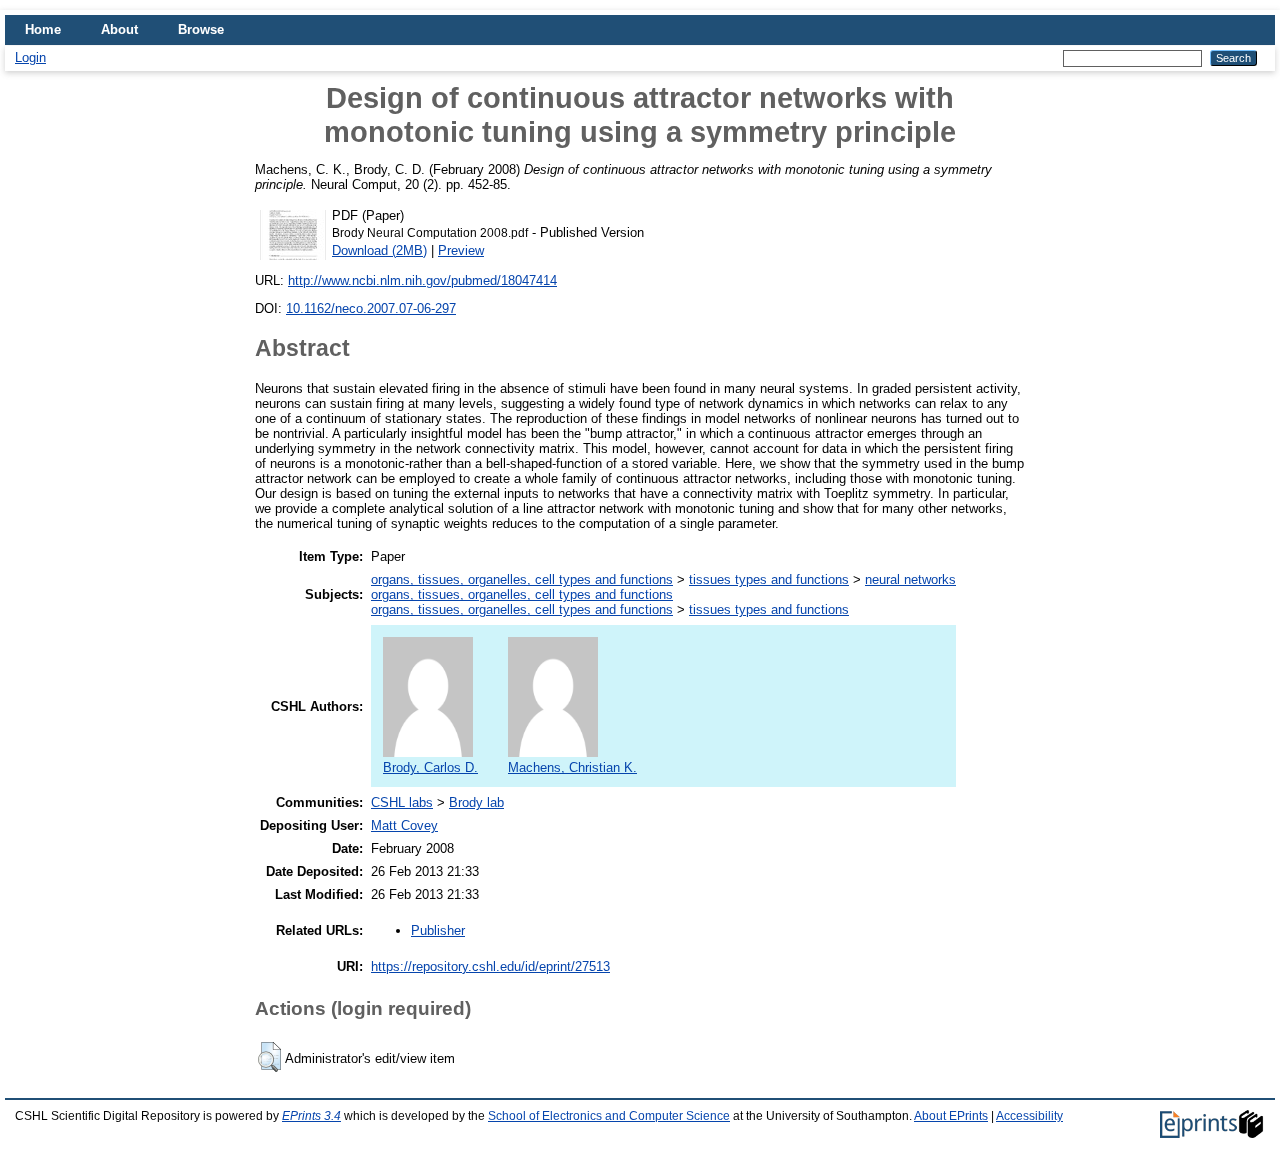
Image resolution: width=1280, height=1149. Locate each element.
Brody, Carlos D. (430, 767)
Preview (461, 250)
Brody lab (476, 802)
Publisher (438, 930)
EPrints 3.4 (311, 1116)
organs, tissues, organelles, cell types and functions (522, 579)
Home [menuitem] (43, 29)
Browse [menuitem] (201, 29)
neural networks (910, 579)
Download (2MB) (379, 250)
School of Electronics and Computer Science (609, 1116)
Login (30, 57)
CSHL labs (402, 802)
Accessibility (1029, 1116)
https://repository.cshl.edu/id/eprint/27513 (490, 966)
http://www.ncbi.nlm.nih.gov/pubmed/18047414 (422, 280)
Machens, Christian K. (572, 767)
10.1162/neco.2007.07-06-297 (371, 308)
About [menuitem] (119, 29)
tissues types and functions (769, 579)
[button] (269, 1057)
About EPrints (951, 1116)
